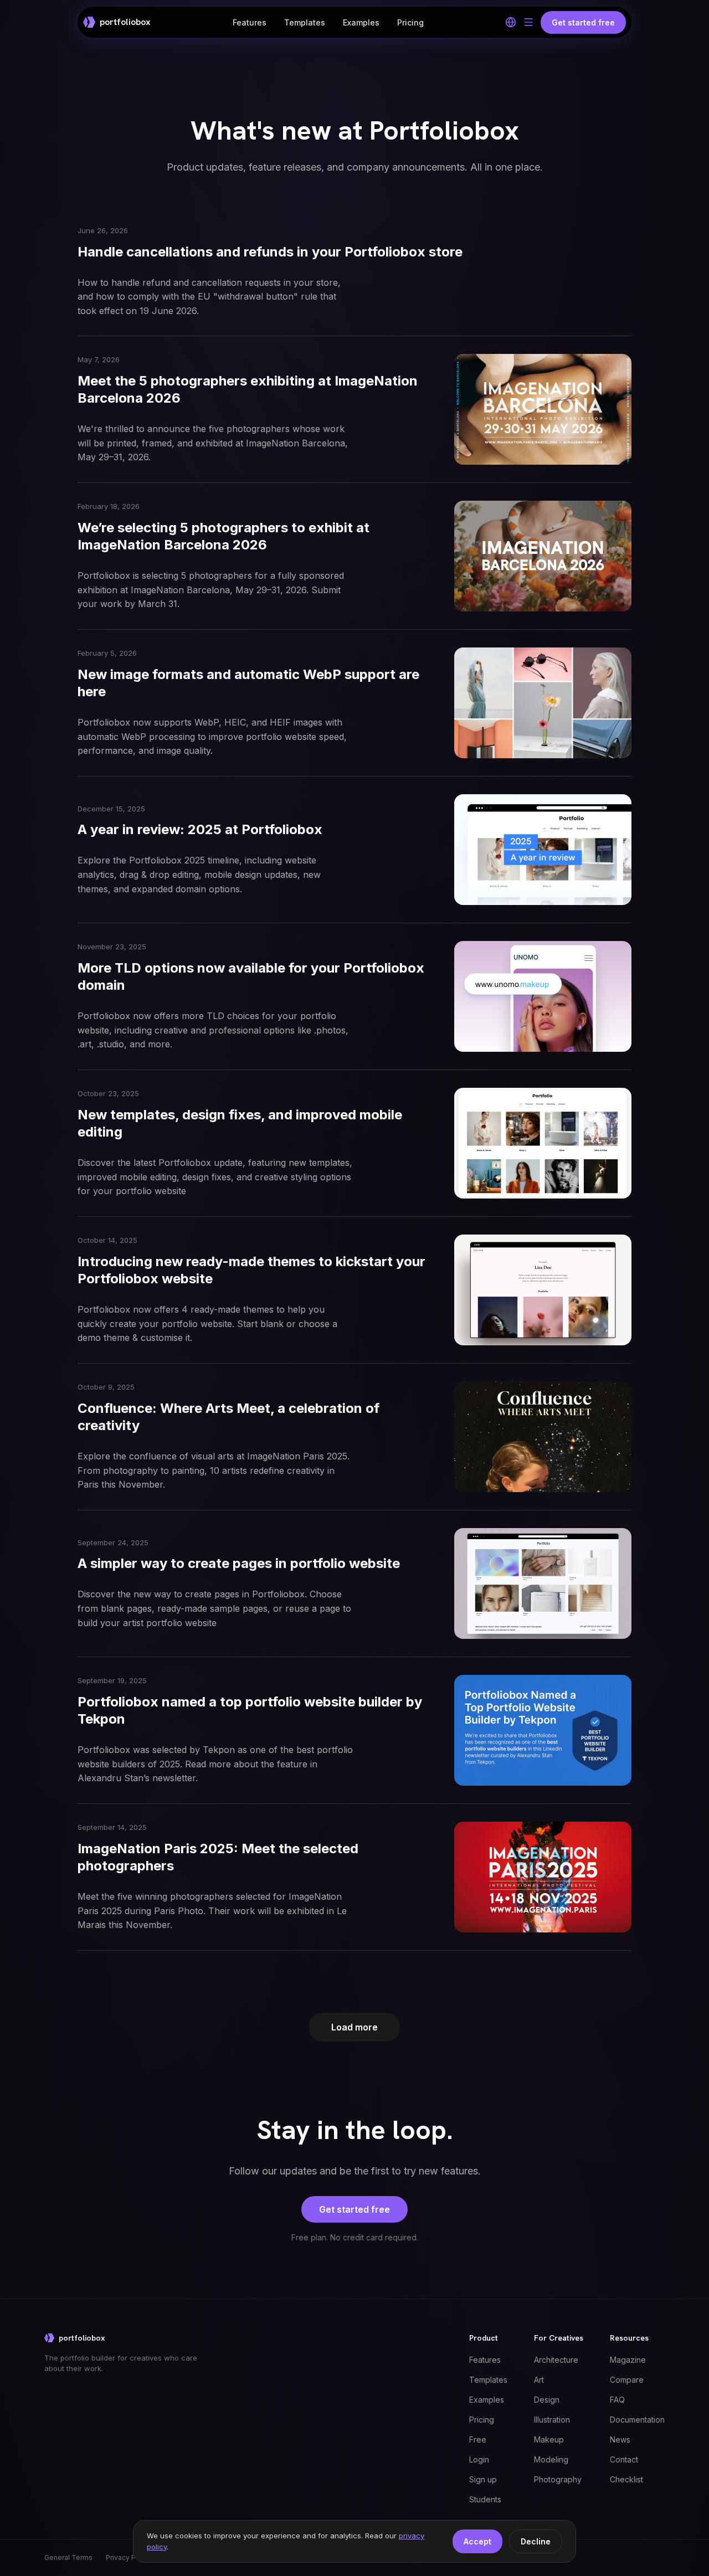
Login (479, 2459)
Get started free (354, 2209)
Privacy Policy (129, 2557)
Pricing (410, 22)
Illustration (552, 2420)
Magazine (628, 2360)
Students (485, 2499)
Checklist (626, 2479)
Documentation (637, 2420)
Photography (558, 2479)
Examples (361, 22)
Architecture (556, 2360)
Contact (624, 2459)
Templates (305, 22)
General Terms (68, 2557)
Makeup (549, 2439)
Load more (354, 2027)
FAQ (617, 2400)
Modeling (551, 2459)
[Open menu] (528, 22)
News (620, 2439)
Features (250, 22)
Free (478, 2439)
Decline (536, 2541)
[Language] (511, 22)
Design (547, 2400)
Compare (627, 2380)
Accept (477, 2541)
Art (539, 2380)
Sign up (483, 2479)
